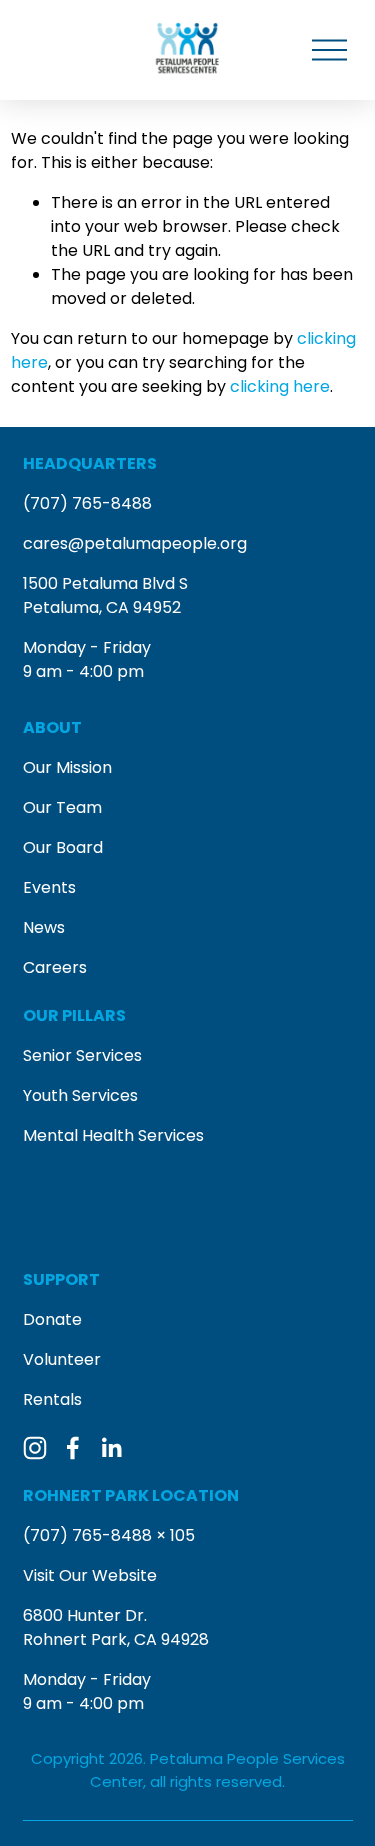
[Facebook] (73, 1448)
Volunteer (62, 1359)
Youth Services (80, 1095)
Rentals (52, 1399)
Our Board (63, 847)
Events (49, 887)
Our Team (62, 807)
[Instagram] (35, 1448)
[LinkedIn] (111, 1448)
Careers (55, 967)
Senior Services (82, 1055)
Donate (52, 1319)
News (44, 927)
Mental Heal (70, 1135)
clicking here (280, 386)
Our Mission (67, 767)
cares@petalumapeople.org (135, 543)
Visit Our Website (90, 1575)
